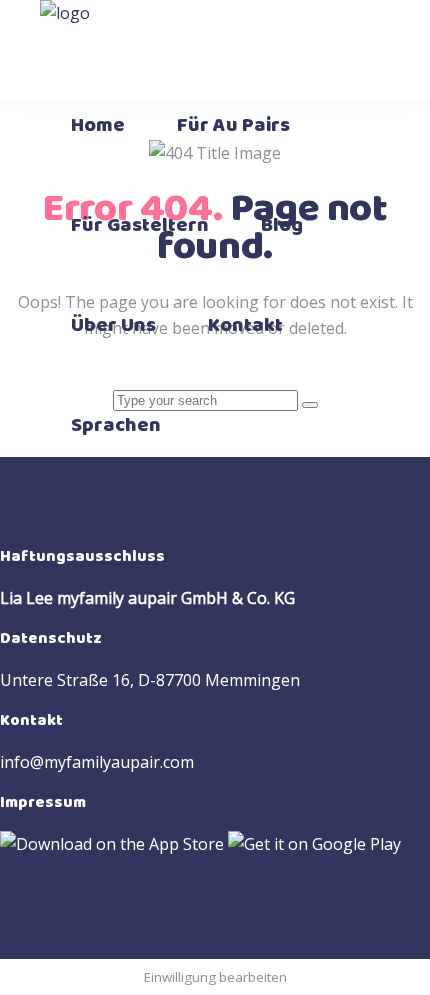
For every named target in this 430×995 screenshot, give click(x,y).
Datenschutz (51, 638)
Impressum (43, 802)
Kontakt (31, 720)
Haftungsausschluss (82, 556)
